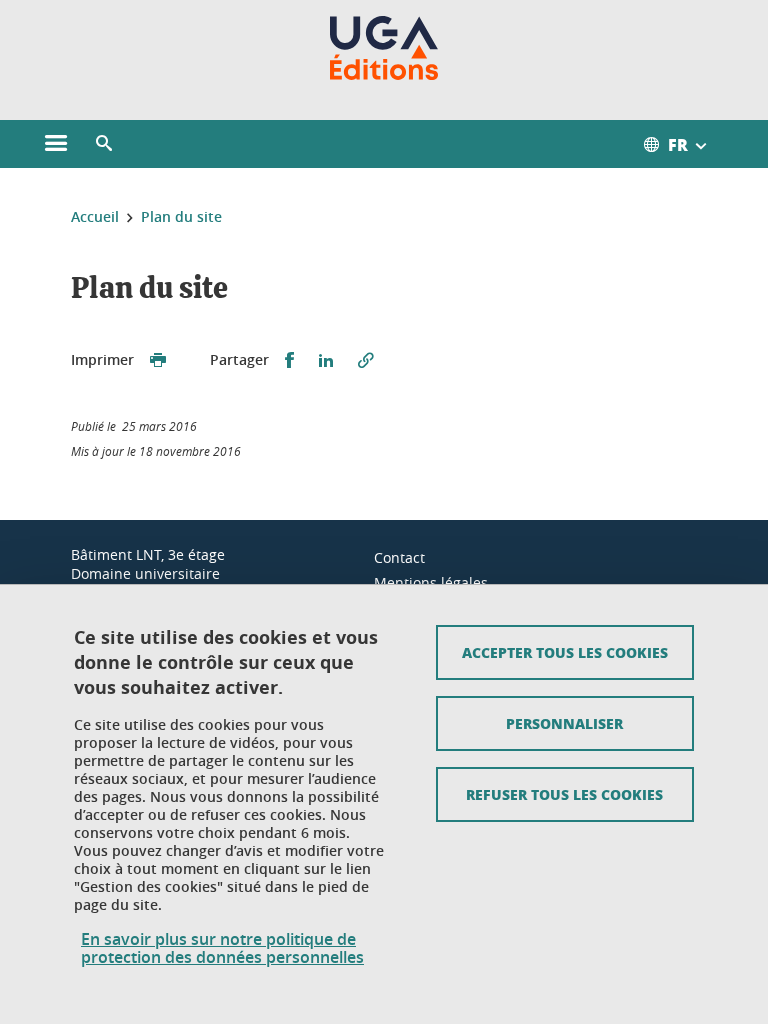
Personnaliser (564, 723)
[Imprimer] (158, 360)
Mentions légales (431, 582)
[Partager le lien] (366, 360)
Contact (399, 557)
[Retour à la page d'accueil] (384, 48)
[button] (104, 144)
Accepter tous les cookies (565, 652)
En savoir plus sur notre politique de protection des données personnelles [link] (222, 948)
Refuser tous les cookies (564, 794)
